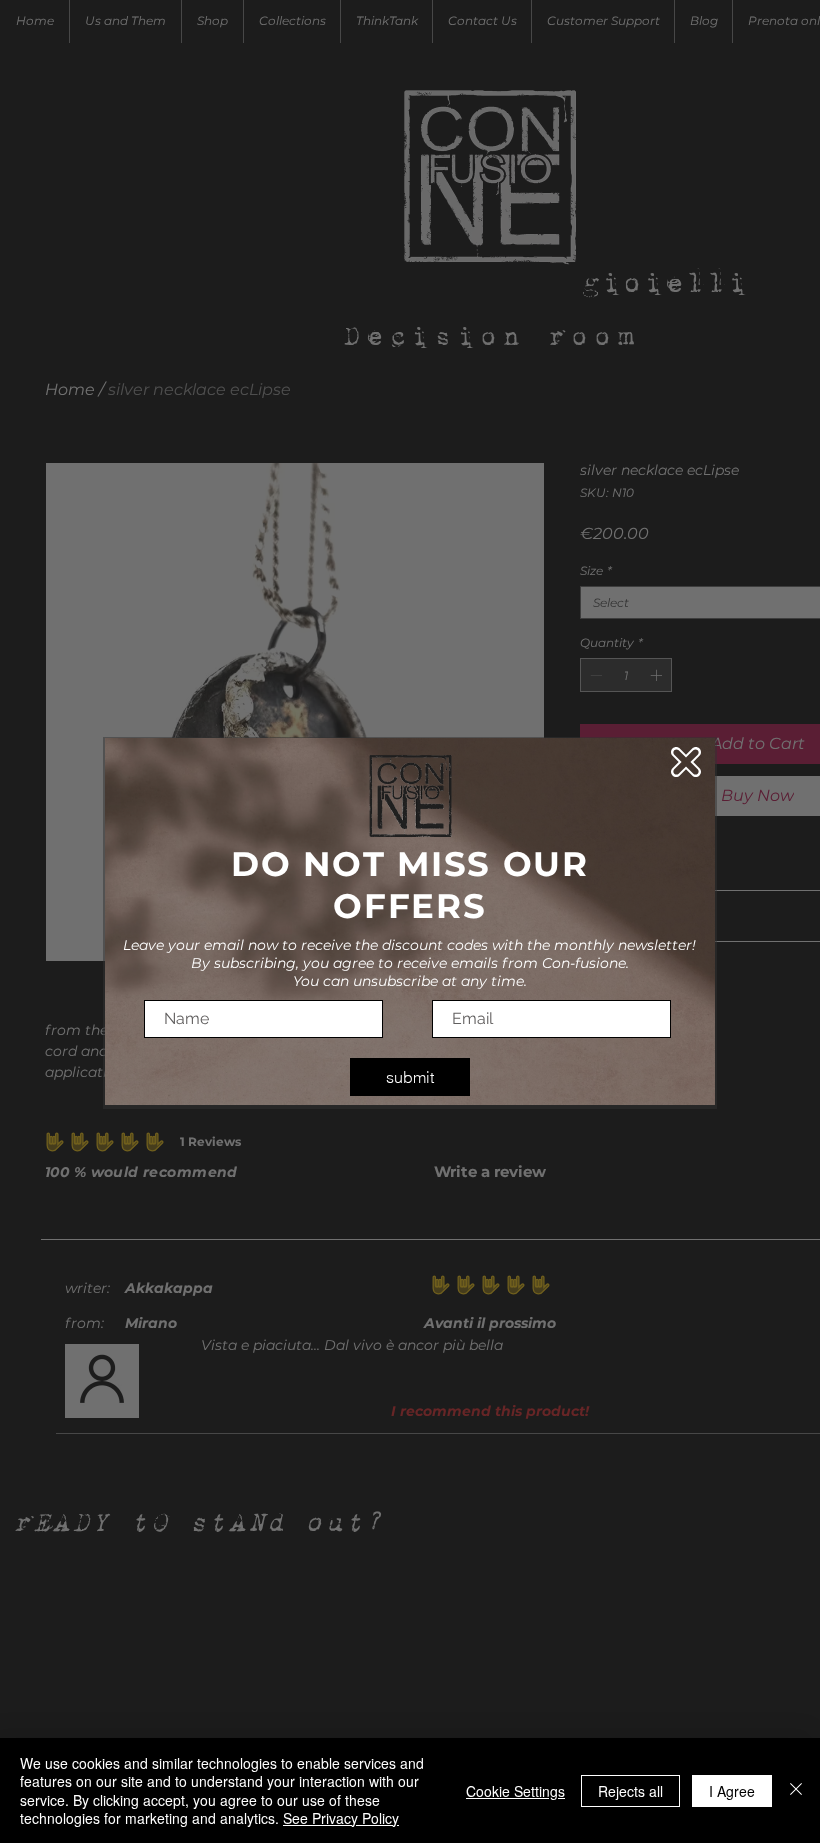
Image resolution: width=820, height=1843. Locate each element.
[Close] (796, 1790)
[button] (686, 762)
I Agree (732, 1791)
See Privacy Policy (341, 1818)
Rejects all (630, 1791)
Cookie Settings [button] (515, 1791)
